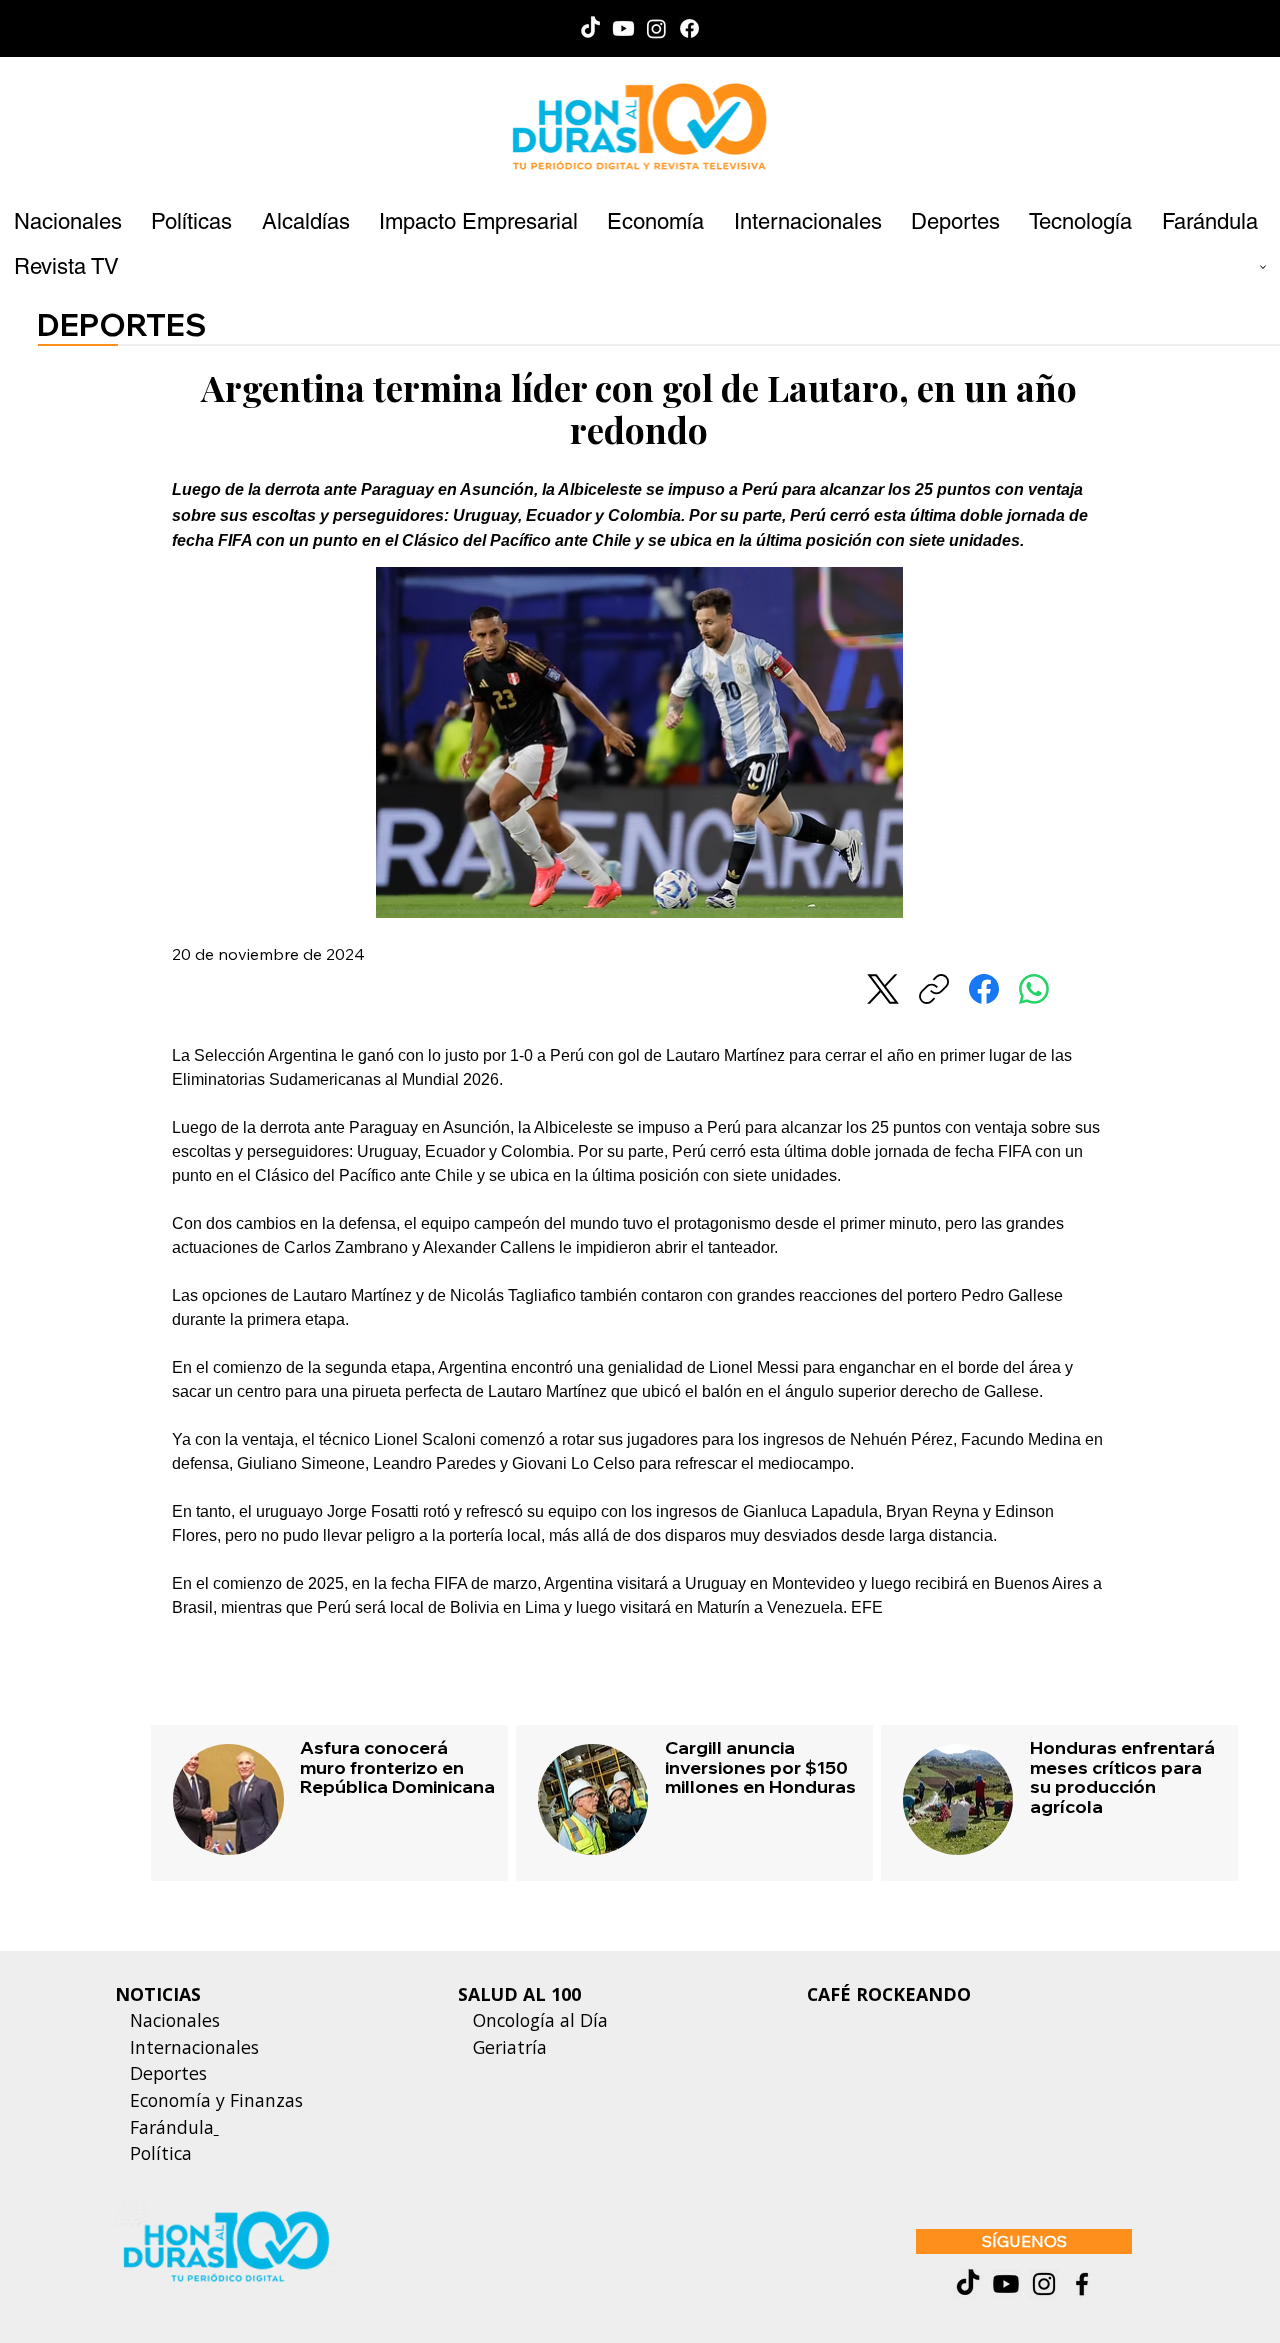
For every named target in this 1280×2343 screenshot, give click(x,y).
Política (153, 2153)
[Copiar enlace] (934, 989)
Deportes (166, 2073)
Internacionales (194, 2047)
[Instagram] (656, 28)
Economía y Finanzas (216, 2100)
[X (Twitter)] (883, 989)
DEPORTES (122, 324)
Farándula (172, 2127)
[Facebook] (689, 28)
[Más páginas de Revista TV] (1263, 267)
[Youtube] (623, 28)
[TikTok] (590, 28)
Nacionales (175, 2020)
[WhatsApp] (1034, 989)
